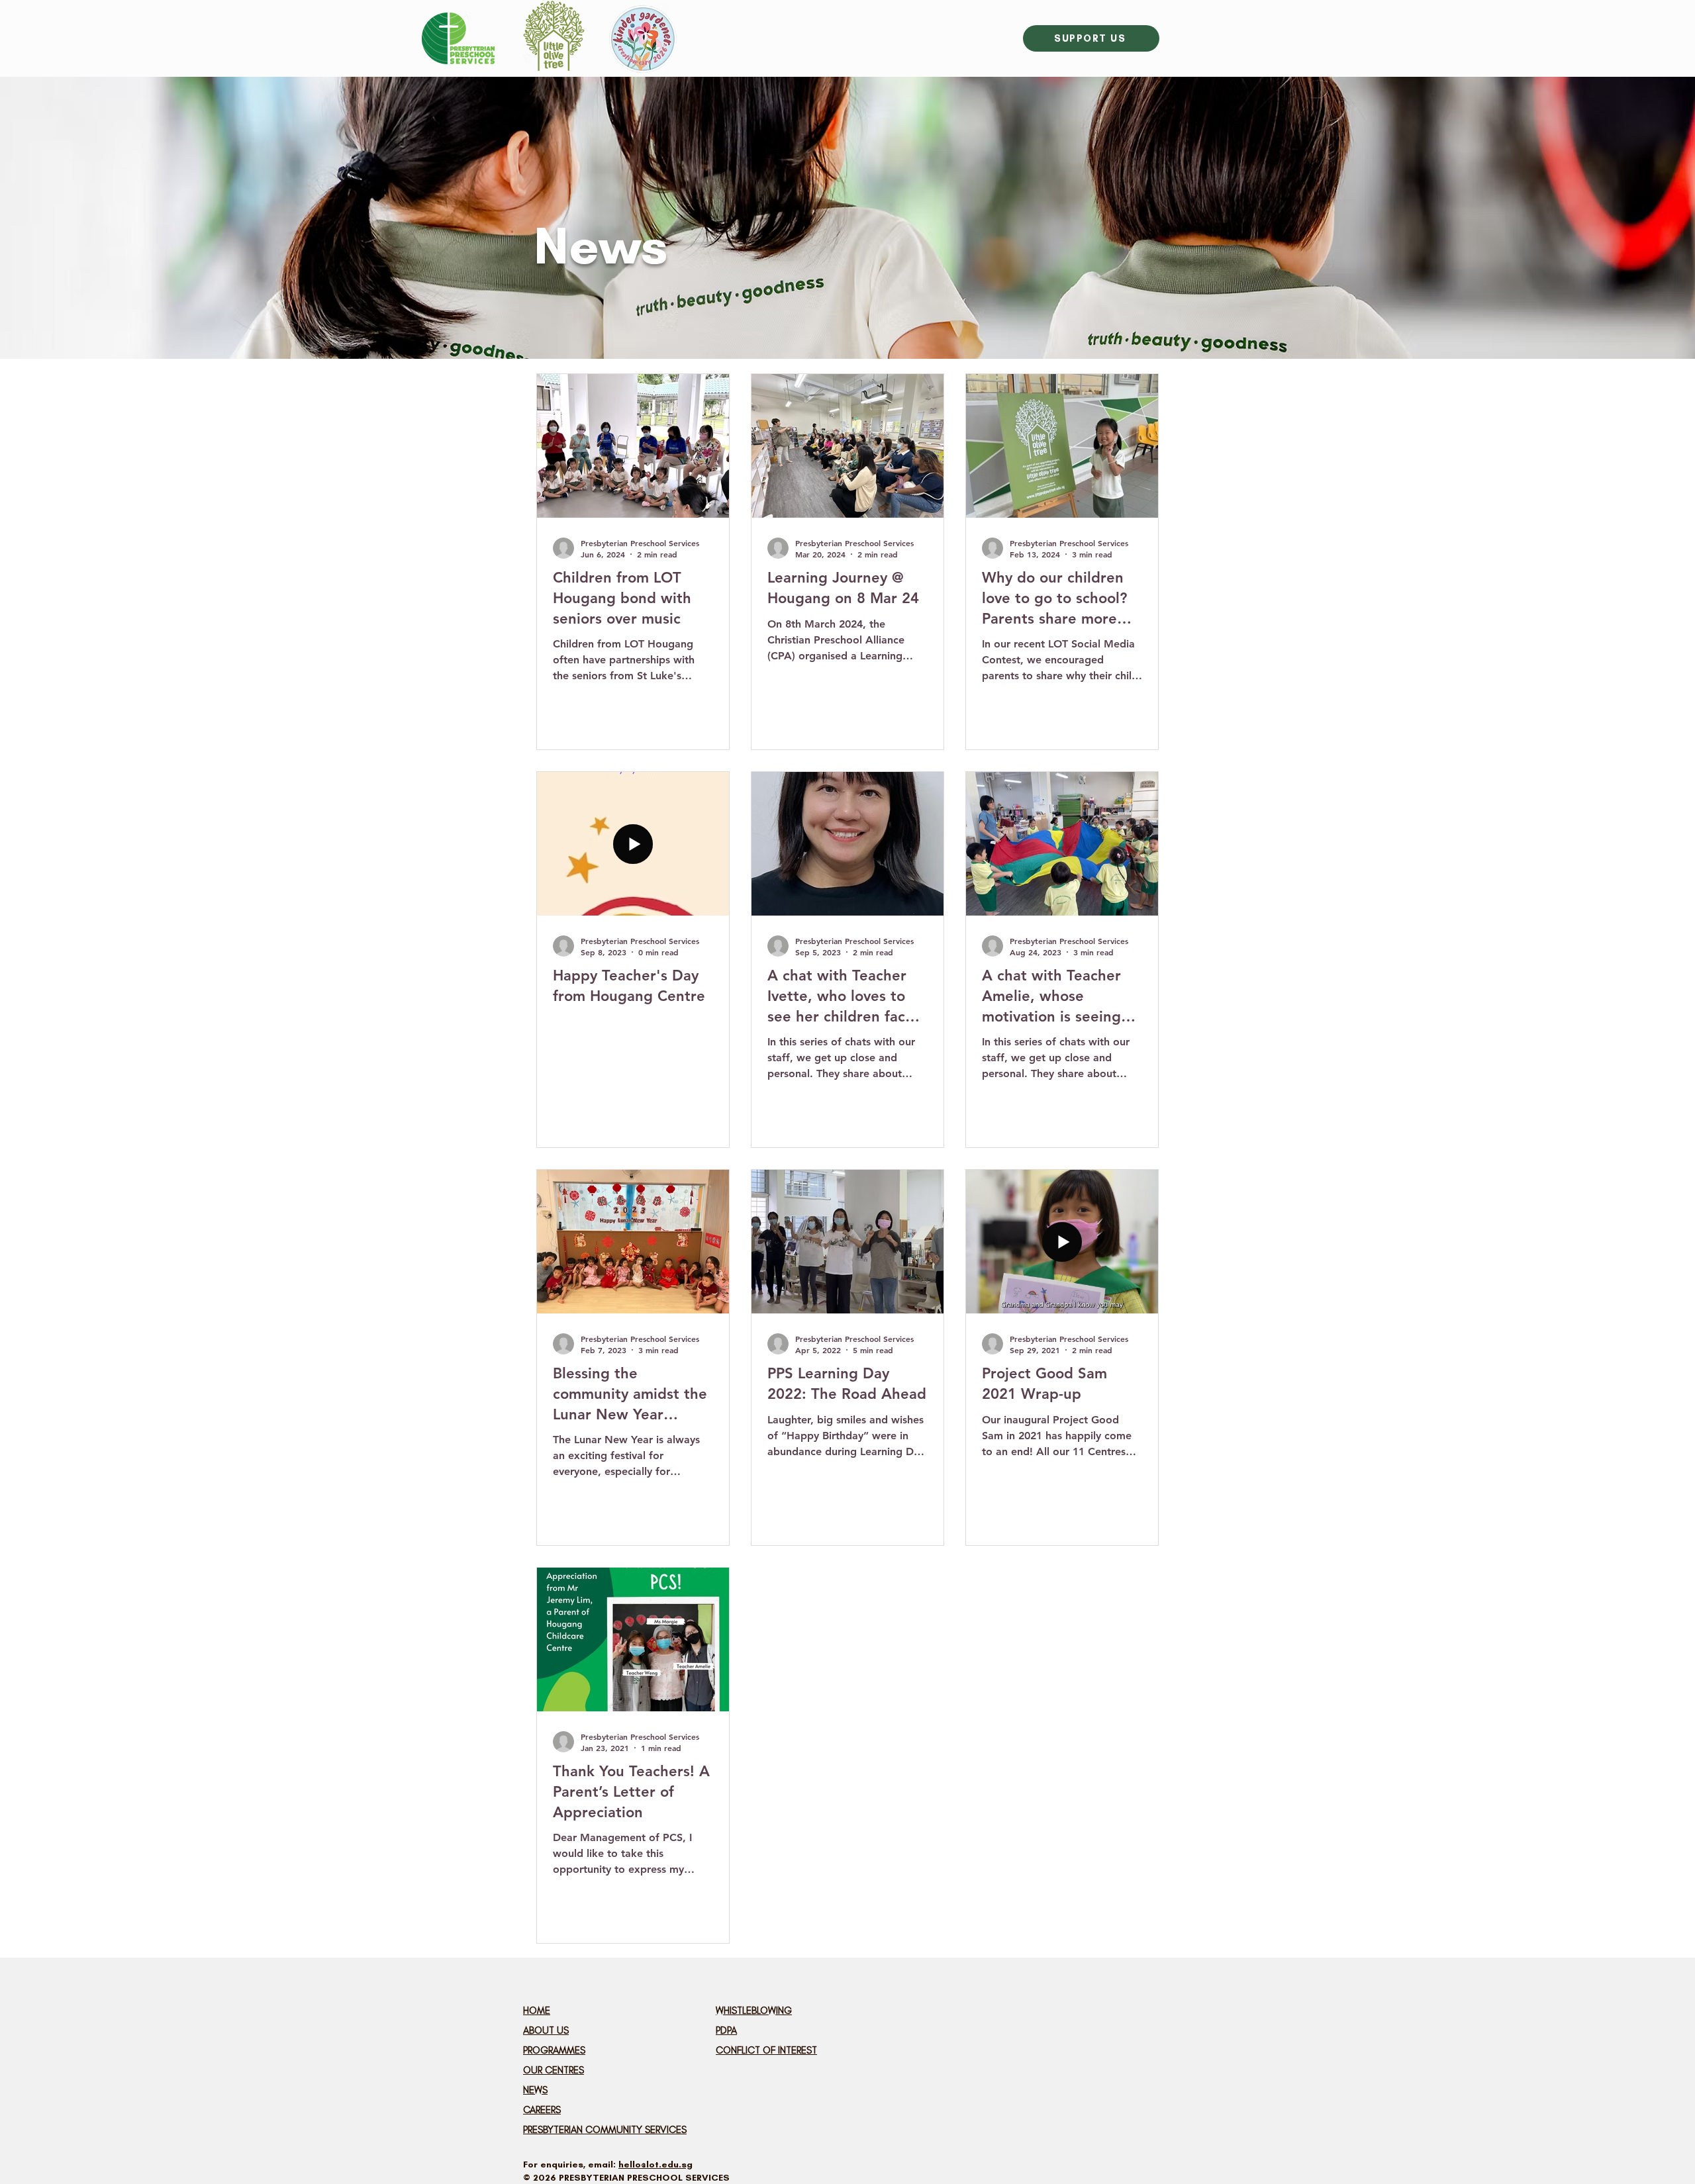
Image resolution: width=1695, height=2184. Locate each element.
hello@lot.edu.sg (655, 2164)
